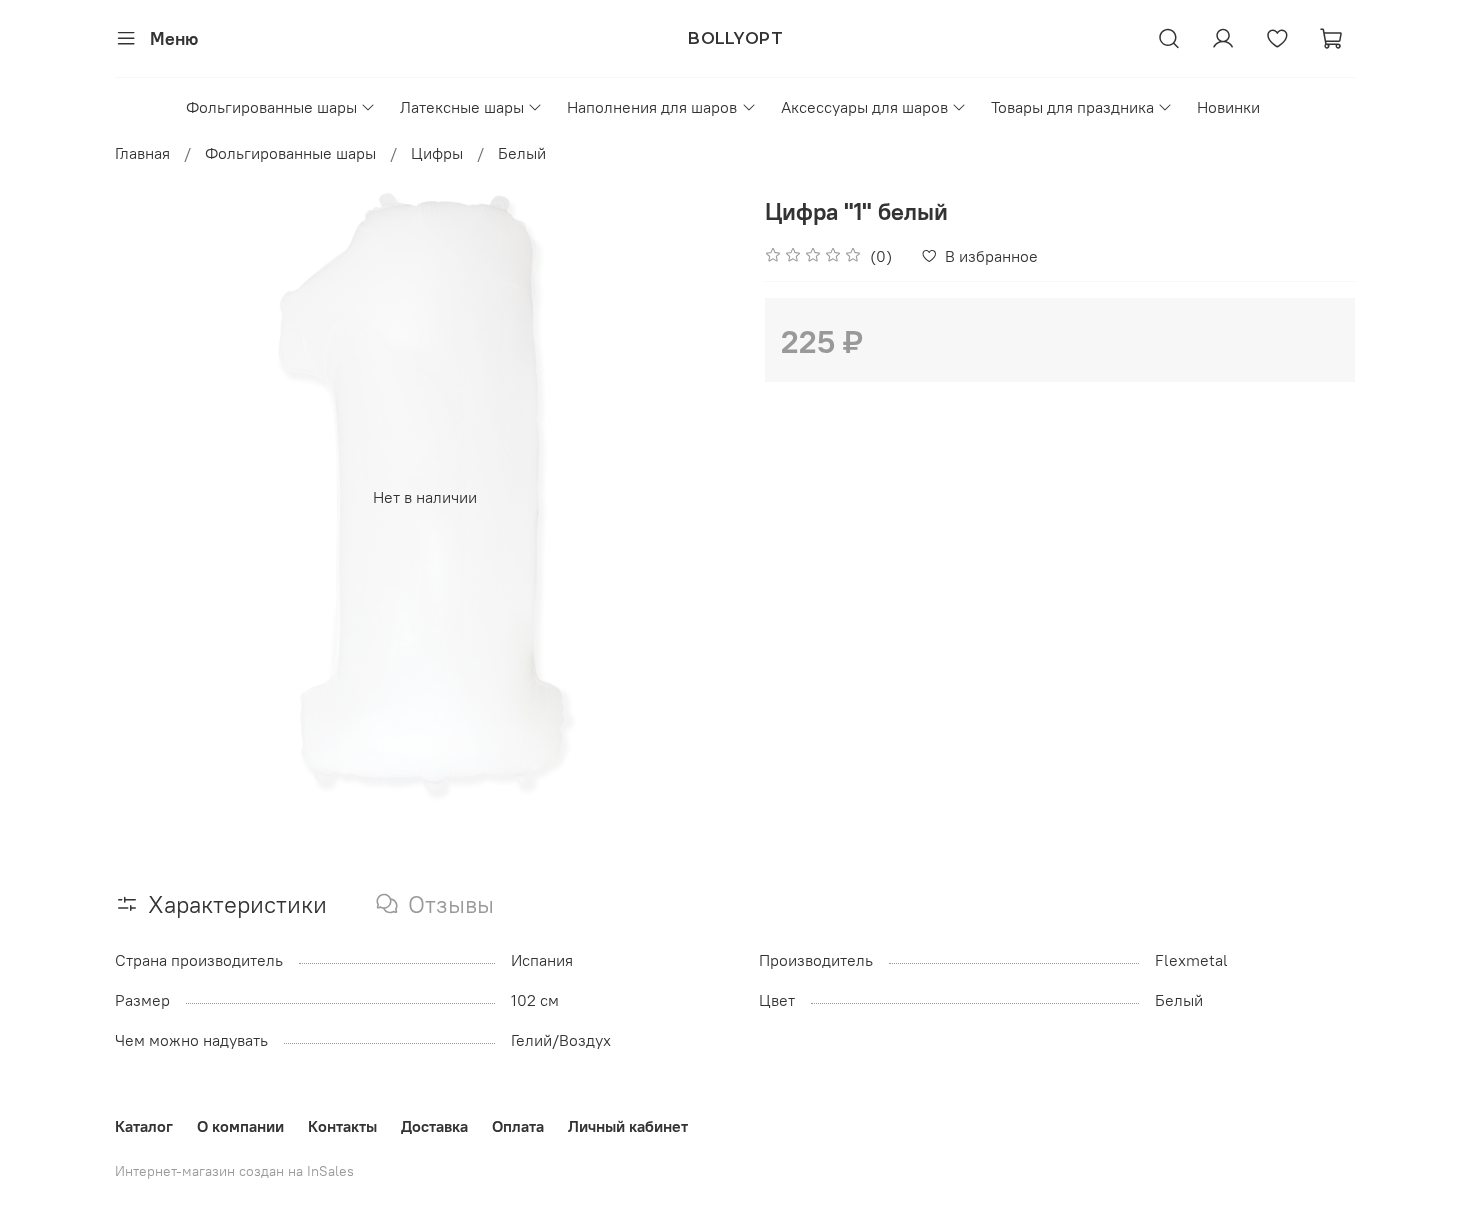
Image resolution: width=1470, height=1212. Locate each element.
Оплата (518, 1126)
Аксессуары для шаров (864, 107)
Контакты (342, 1126)
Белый (522, 153)
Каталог (144, 1126)
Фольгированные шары (271, 107)
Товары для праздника (1072, 107)
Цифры (437, 153)
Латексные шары (462, 107)
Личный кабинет (628, 1126)
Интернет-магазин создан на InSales (234, 1171)
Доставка (434, 1126)
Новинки (1228, 107)
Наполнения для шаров (652, 107)
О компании (240, 1126)
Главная (142, 153)
